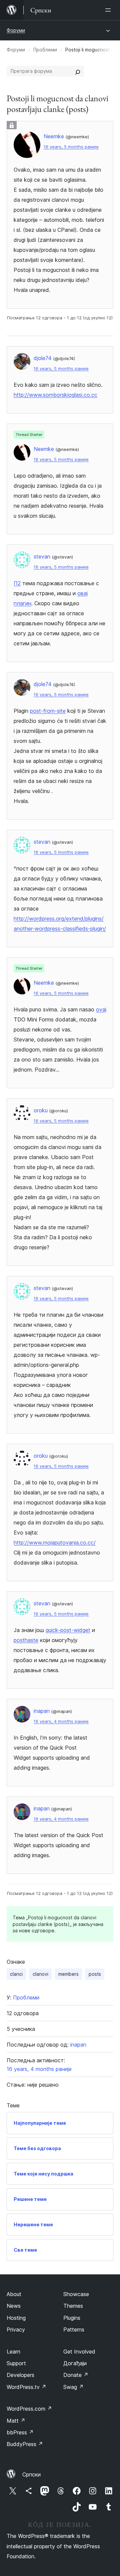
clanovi (40, 1974)
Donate (76, 2375)
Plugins (72, 2318)
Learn (13, 2352)
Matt (16, 2421)
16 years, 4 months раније (61, 1721)
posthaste (26, 1640)
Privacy (16, 2329)
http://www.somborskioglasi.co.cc (55, 395)
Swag (73, 2387)
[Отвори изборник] (109, 10)
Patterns (74, 2329)
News (14, 2306)
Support (16, 2363)
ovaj (101, 1009)
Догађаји (75, 2363)
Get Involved (79, 2352)
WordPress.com (29, 2409)
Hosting (16, 2318)
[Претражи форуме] (78, 71)
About (14, 2294)
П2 (17, 583)
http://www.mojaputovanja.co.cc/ (55, 1543)
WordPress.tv (26, 2387)
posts (95, 1974)
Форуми (16, 30)
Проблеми (45, 50)
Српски (31, 2474)
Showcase (76, 2294)
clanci (16, 1974)
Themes (73, 2306)
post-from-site (48, 711)
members (68, 1974)
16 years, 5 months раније (71, 147)
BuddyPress (25, 2444)
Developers (20, 2375)
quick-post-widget (68, 1630)
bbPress (20, 2432)
